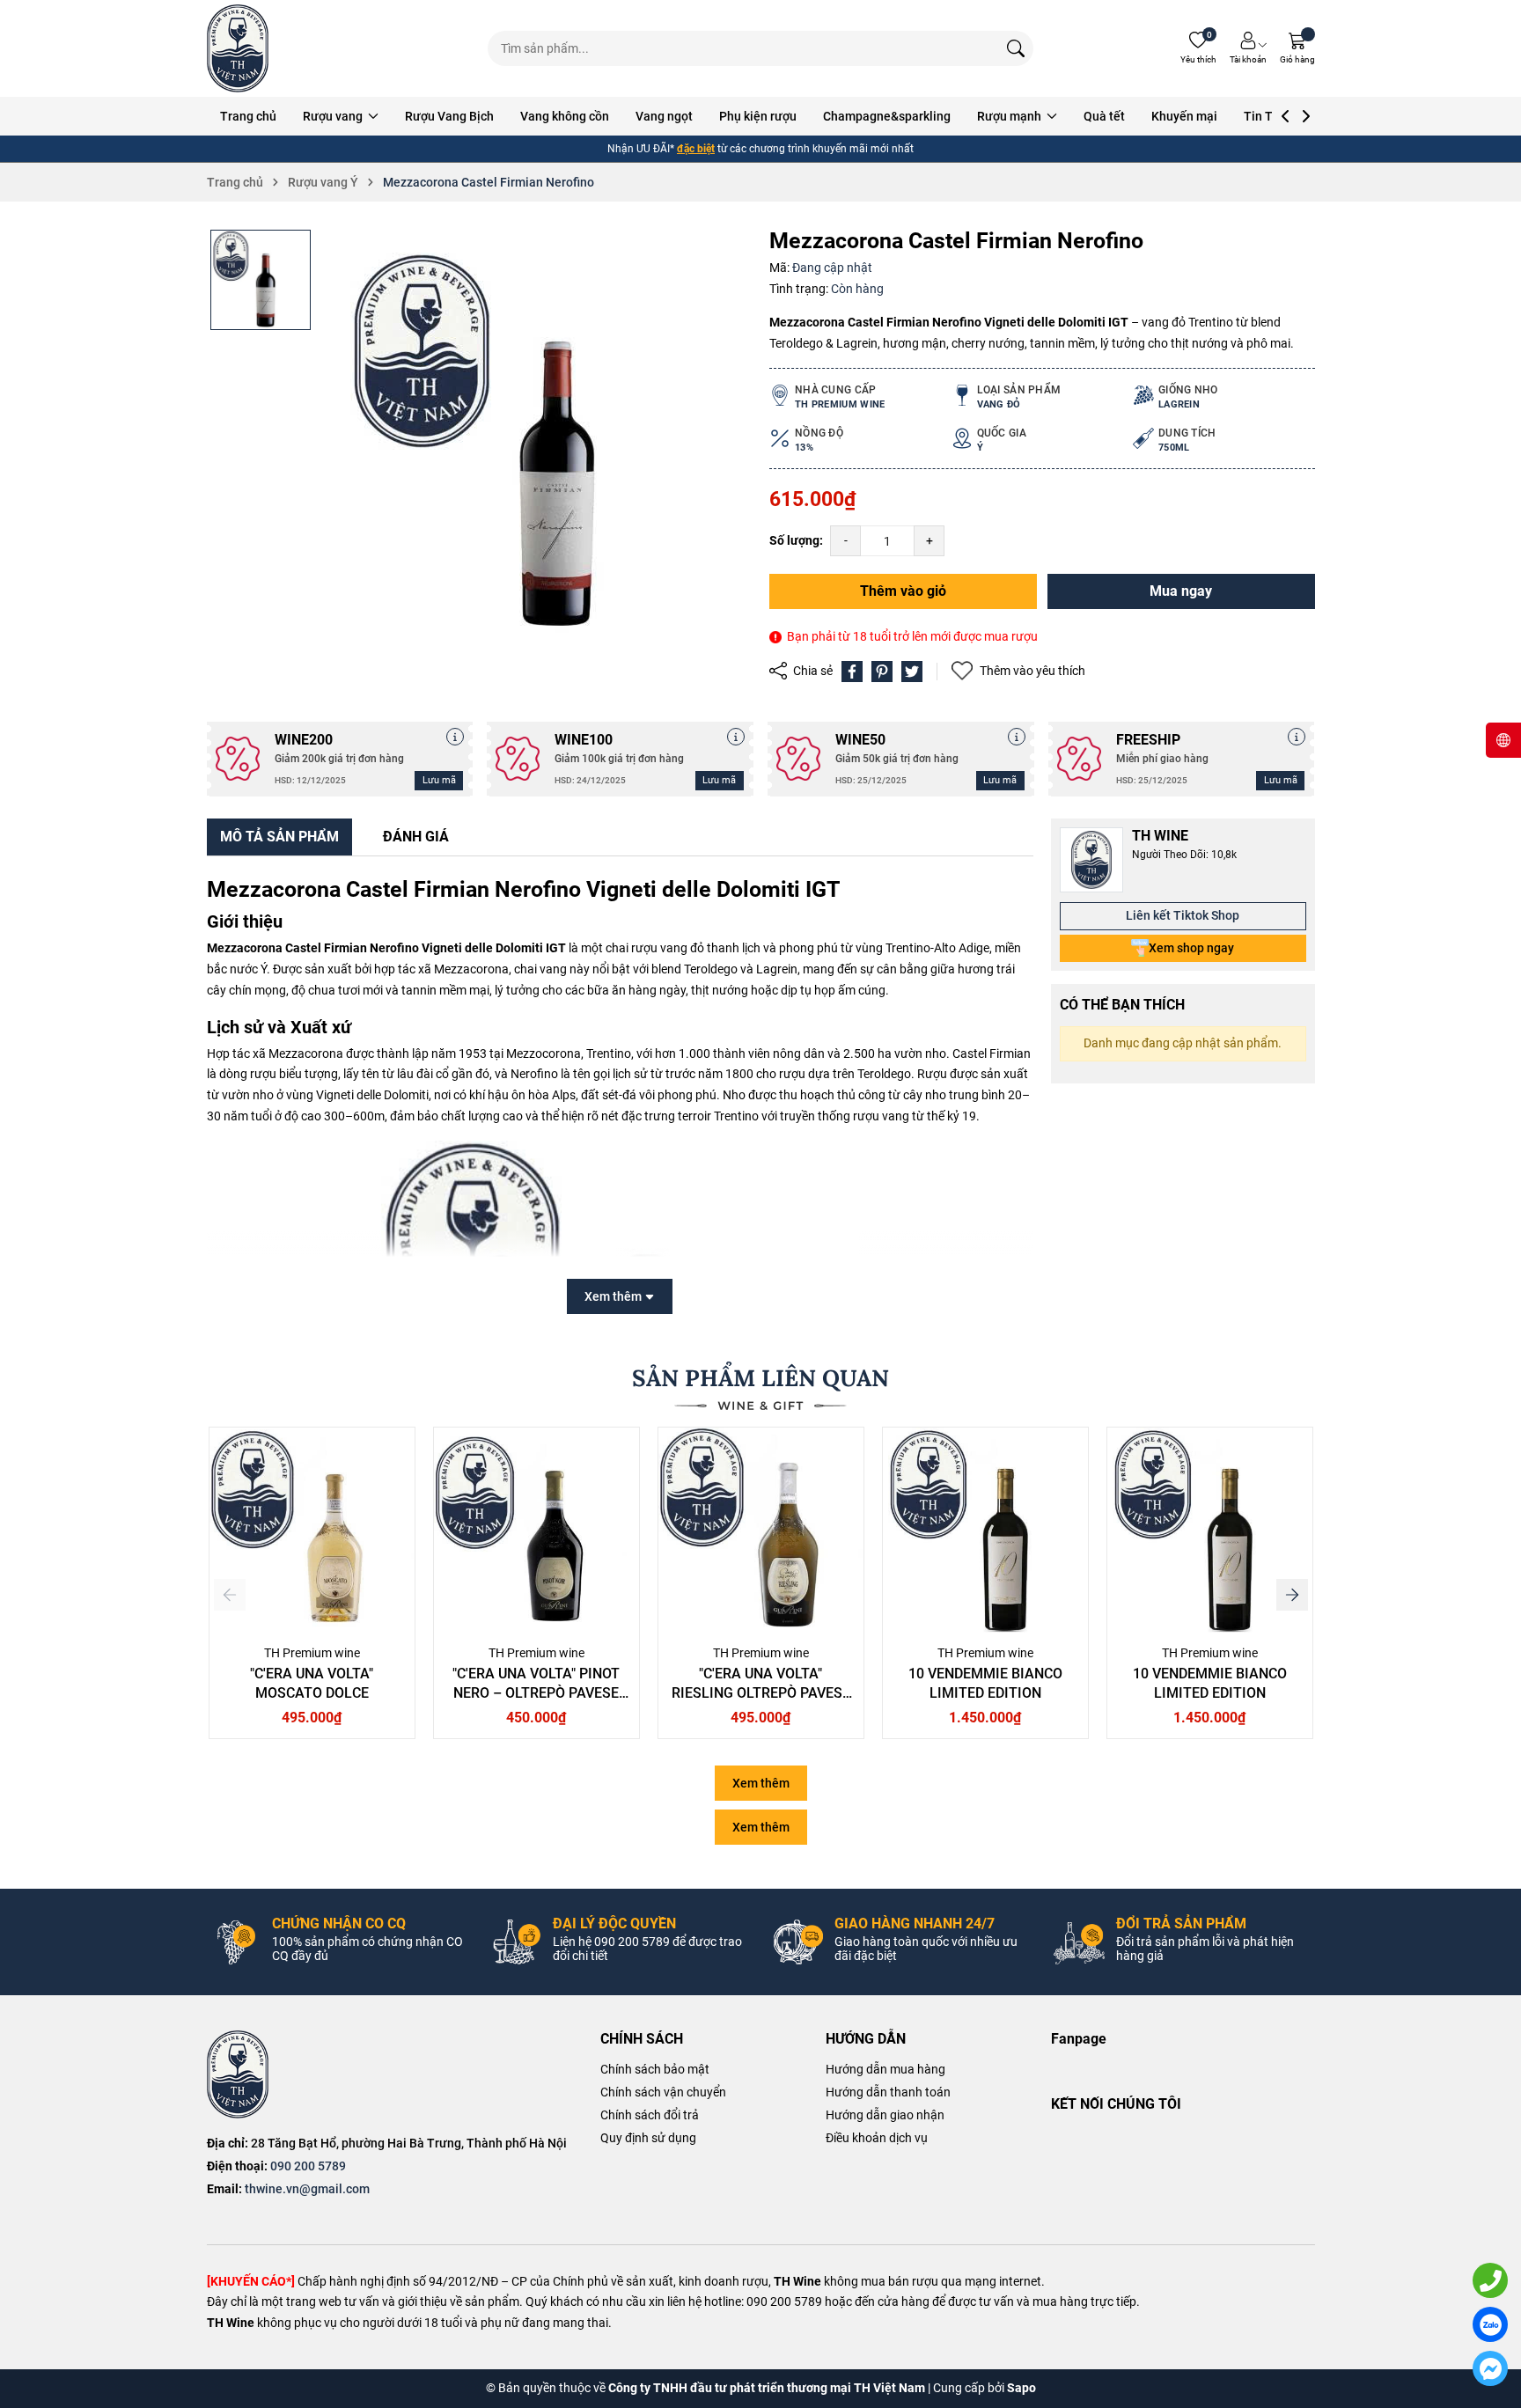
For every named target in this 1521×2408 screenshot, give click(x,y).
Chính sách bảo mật (655, 2069)
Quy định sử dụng (648, 2138)
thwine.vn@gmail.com (307, 2189)
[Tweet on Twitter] (912, 672)
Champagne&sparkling (887, 116)
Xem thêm (761, 1783)
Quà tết (1104, 116)
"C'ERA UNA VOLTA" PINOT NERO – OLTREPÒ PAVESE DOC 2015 (536, 1693)
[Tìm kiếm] (1016, 48)
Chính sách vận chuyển (663, 2092)
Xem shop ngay (1191, 948)
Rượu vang (334, 116)
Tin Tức (1265, 116)
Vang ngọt (664, 116)
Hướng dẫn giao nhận (885, 2115)
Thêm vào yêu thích (1032, 671)
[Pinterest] (882, 672)
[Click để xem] (537, 444)
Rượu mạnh (1010, 116)
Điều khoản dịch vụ (877, 2138)
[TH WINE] (238, 2074)
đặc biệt (696, 149)
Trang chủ (248, 116)
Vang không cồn (565, 116)
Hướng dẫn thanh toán (888, 2092)
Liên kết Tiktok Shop (1183, 915)
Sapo (1021, 2388)
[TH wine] (238, 48)
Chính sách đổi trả (650, 2115)
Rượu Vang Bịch (449, 116)
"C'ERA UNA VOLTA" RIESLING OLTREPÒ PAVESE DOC (761, 1693)
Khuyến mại (1184, 116)
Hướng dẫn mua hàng (885, 2069)
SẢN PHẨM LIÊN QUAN (760, 1378)
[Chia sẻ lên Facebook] (852, 672)
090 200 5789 (308, 2166)
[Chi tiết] (455, 737)
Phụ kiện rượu (758, 116)
